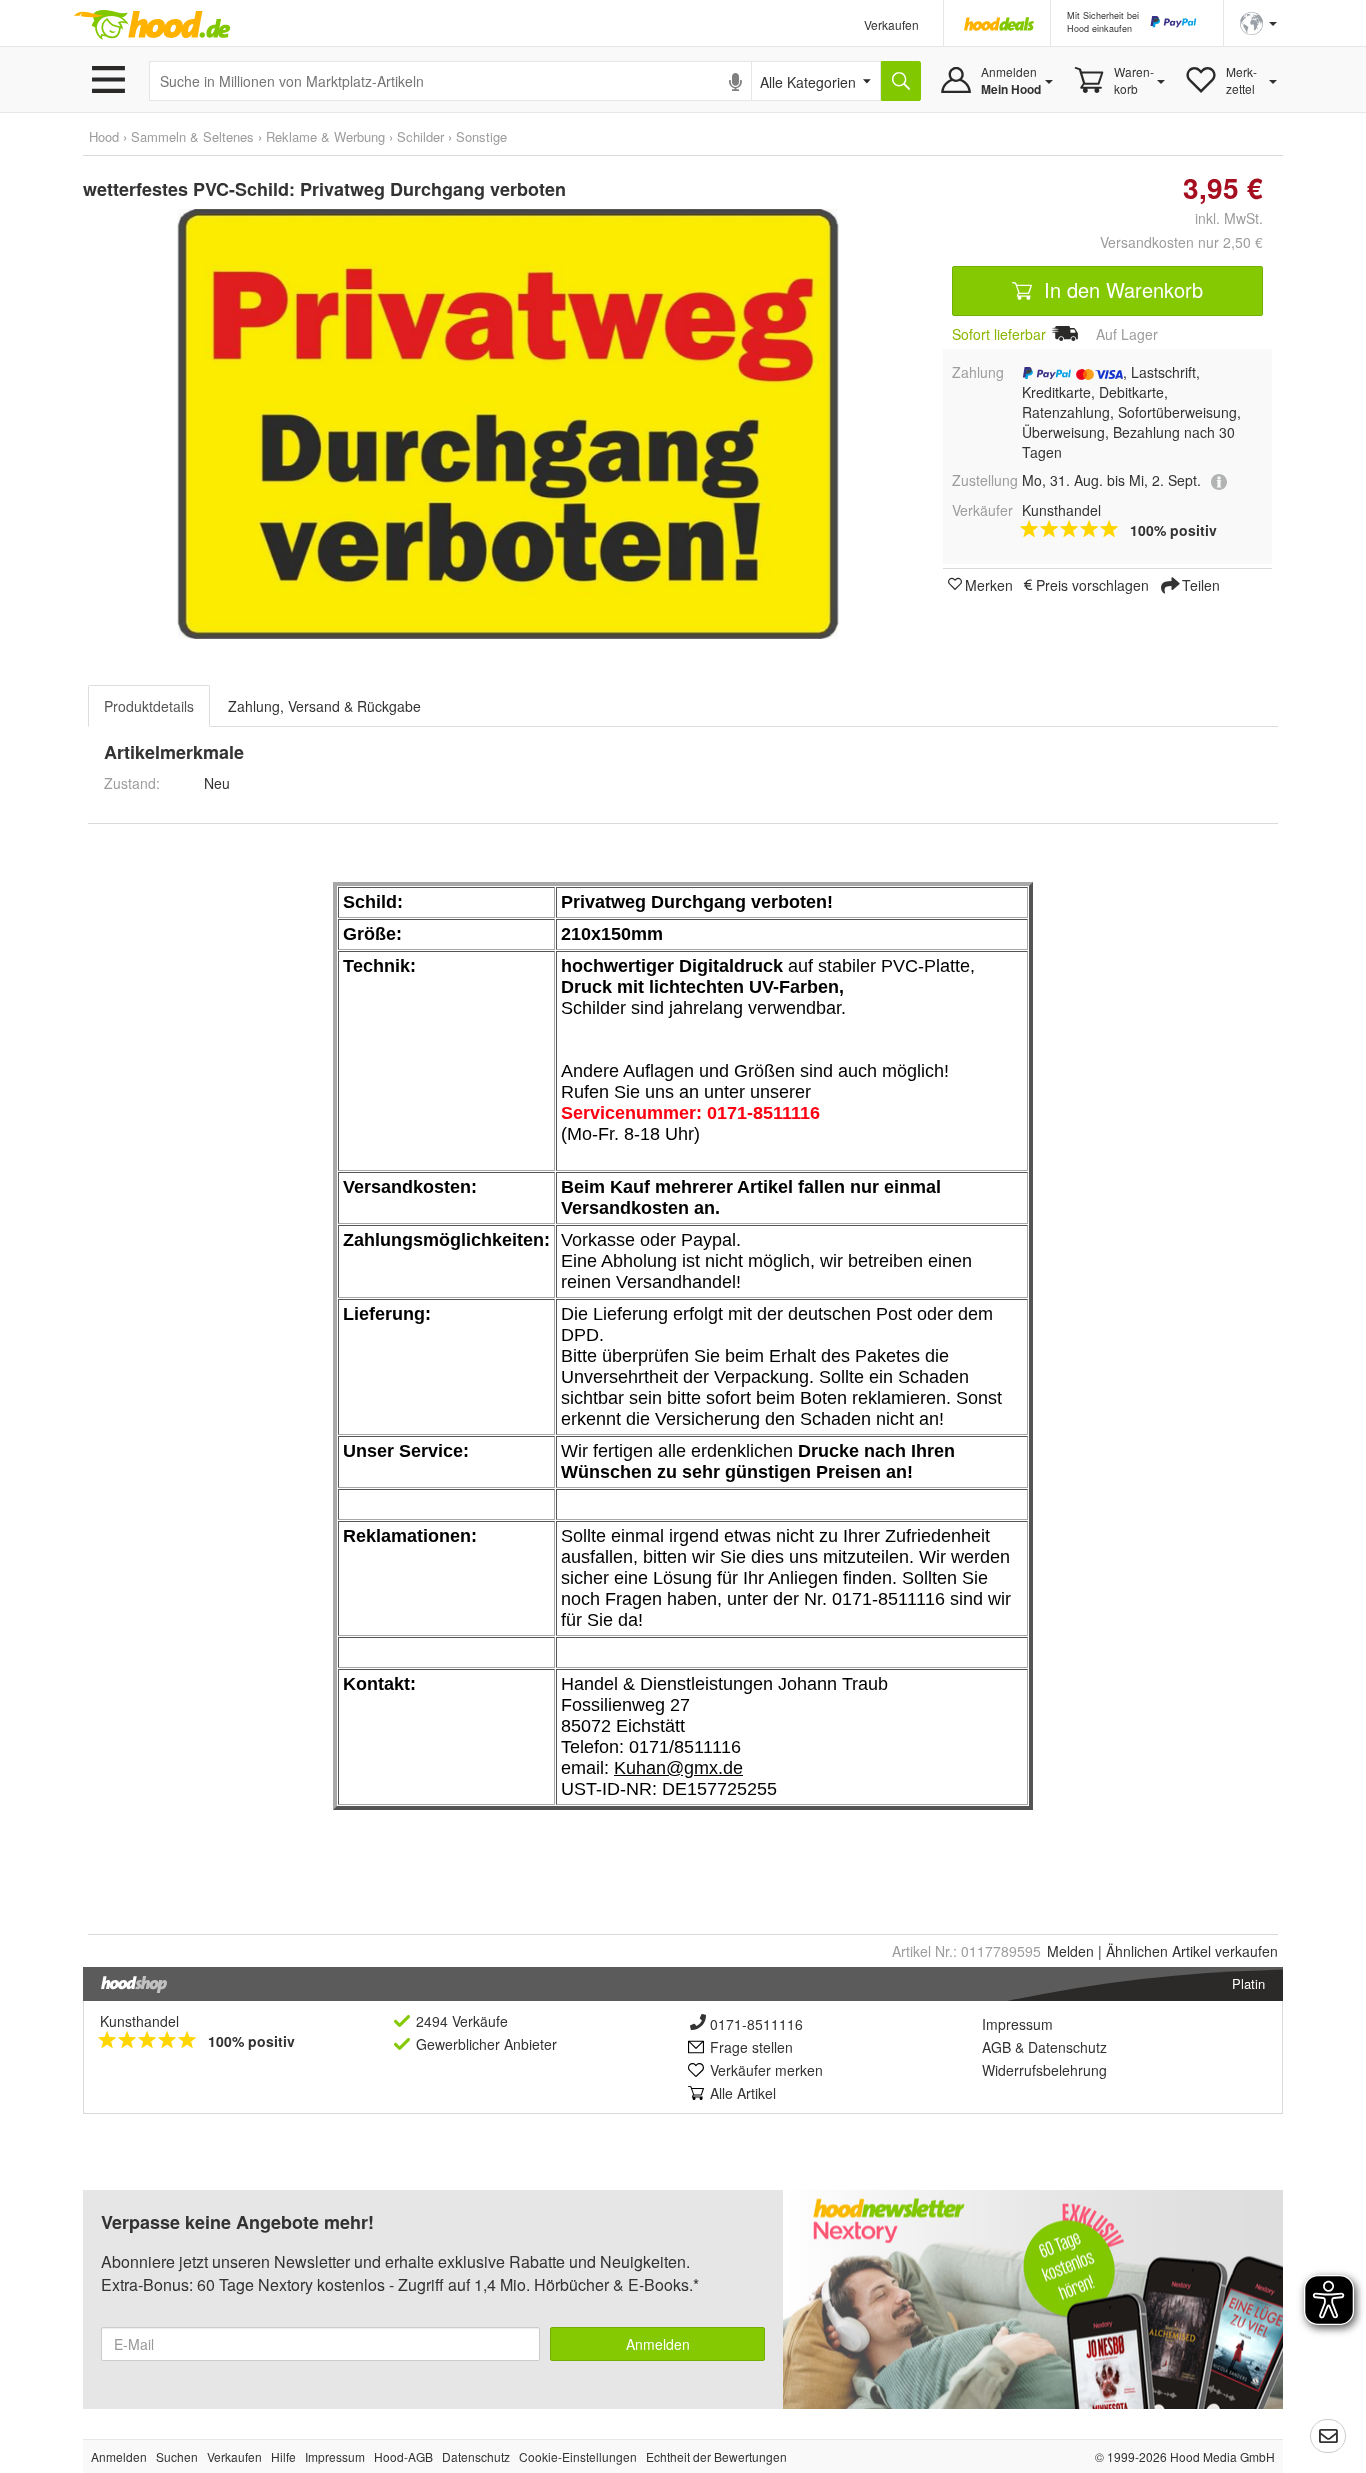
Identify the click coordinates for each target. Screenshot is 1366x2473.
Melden (1070, 1951)
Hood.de (152, 25)
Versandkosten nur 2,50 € (1181, 242)
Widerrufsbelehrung (1044, 2070)
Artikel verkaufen (1192, 1951)
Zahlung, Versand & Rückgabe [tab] (324, 706)
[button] (1258, 21)
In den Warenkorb (1120, 289)
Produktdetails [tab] (149, 706)
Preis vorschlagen (1092, 584)
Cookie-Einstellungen (578, 2456)
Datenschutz (1067, 2047)
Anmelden (658, 2344)
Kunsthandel (139, 2021)
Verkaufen (891, 24)
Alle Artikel (743, 2093)
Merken (989, 584)
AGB (996, 2047)
